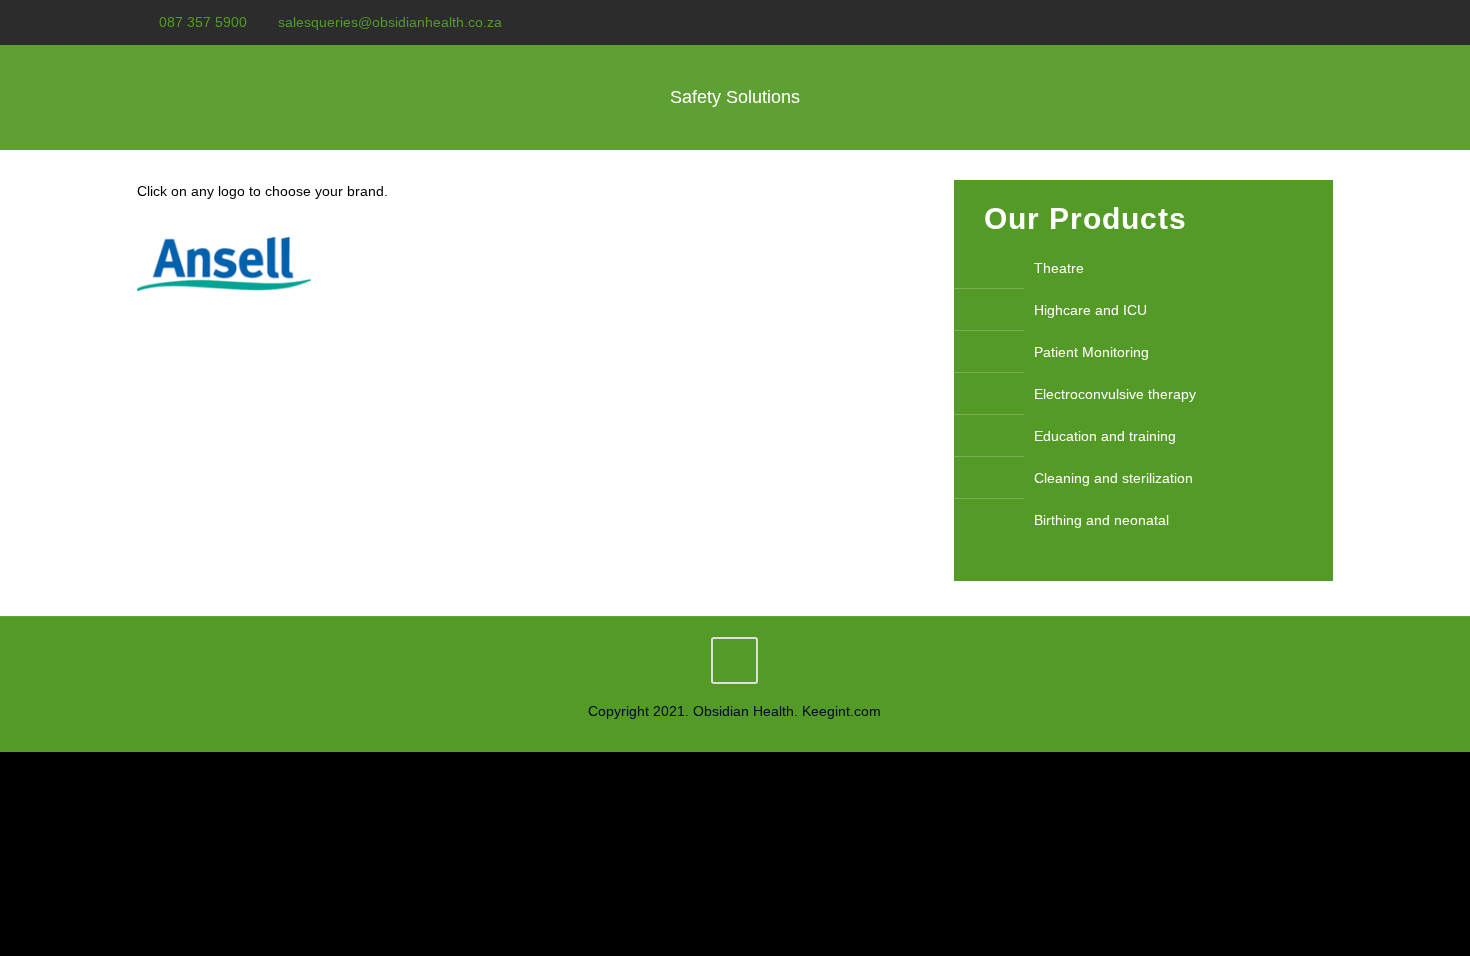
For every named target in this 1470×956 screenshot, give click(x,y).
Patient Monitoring (1091, 352)
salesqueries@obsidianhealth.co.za (390, 22)
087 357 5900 (203, 22)
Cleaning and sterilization (1113, 478)
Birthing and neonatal (1101, 520)
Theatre (1059, 268)
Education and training (1105, 436)
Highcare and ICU (1090, 310)
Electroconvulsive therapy (1115, 394)
